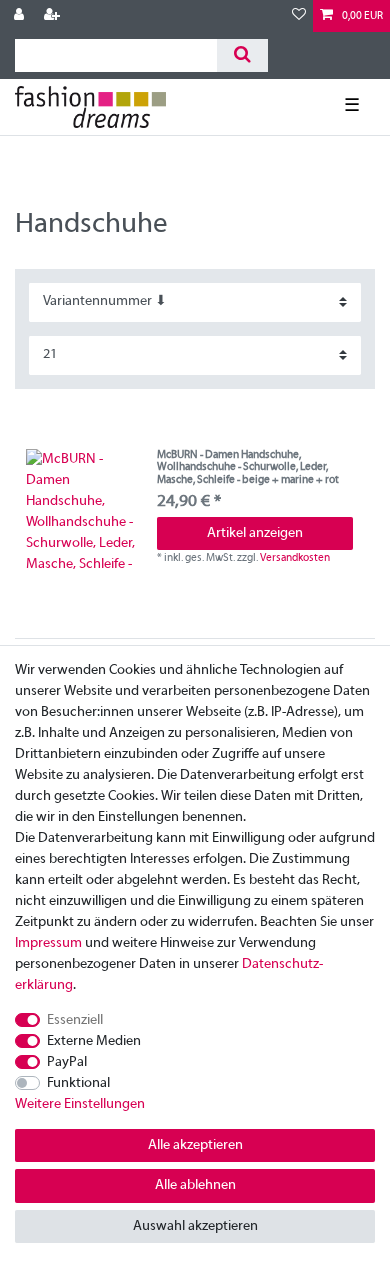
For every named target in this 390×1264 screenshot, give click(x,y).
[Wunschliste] (299, 16)
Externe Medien (94, 1041)
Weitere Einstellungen (80, 1104)
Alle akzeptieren (195, 1145)
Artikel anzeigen (255, 533)
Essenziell (75, 1020)
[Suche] (242, 55)
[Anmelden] (21, 16)
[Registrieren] (54, 16)
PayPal (67, 1062)
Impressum (48, 943)
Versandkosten (295, 558)
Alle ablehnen (195, 1185)
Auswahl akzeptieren (195, 1226)
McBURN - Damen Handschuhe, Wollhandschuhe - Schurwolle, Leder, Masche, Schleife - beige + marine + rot (248, 467)
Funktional (78, 1083)
